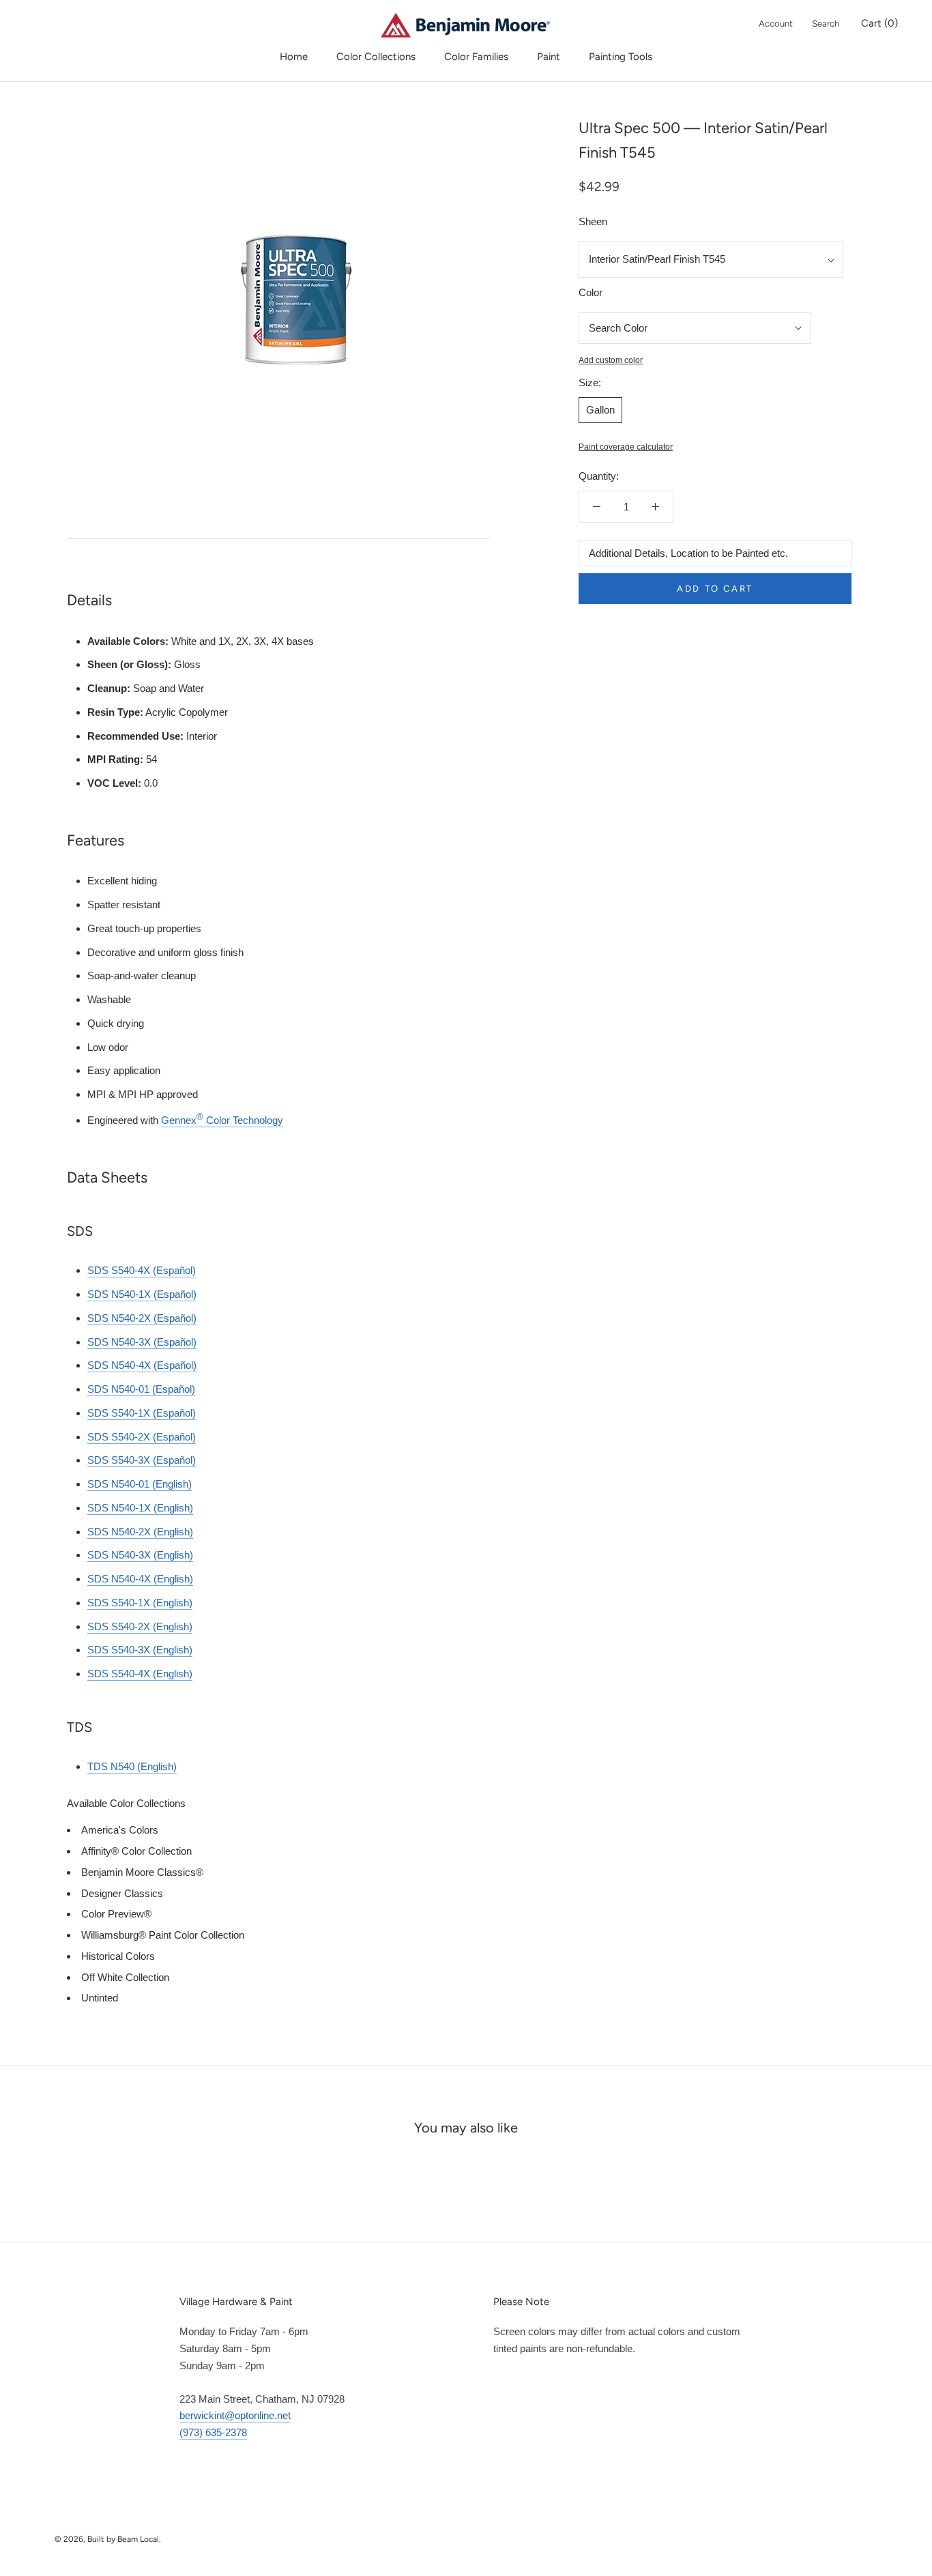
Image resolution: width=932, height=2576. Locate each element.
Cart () (879, 23)
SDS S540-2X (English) (140, 1626)
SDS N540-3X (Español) (142, 1342)
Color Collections (376, 57)
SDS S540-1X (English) (140, 1603)
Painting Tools (621, 57)
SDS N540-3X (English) (140, 1555)
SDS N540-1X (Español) (142, 1294)
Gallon (600, 410)
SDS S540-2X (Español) (142, 1437)
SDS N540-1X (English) (140, 1508)
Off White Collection (125, 1977)
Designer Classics (122, 1893)
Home (294, 57)
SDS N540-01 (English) (140, 1484)
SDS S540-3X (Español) (142, 1460)
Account (776, 24)
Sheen (593, 221)
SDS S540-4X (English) (140, 1674)
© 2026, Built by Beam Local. (108, 2539)
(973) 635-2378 (213, 2432)
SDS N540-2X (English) (140, 1532)
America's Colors (120, 1830)
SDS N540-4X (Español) (142, 1365)
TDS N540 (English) (132, 1766)
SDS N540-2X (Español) (142, 1318)
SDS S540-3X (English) (140, 1650)
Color (591, 292)
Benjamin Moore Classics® (142, 1872)
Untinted (100, 1998)
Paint (549, 57)
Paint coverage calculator (626, 447)
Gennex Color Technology (222, 1120)
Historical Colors (118, 1956)
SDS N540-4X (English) (140, 1579)
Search (826, 24)
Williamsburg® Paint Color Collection (163, 1935)
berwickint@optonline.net (235, 2415)
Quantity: (599, 476)
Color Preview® (116, 1914)
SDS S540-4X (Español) (142, 1270)
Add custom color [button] (611, 360)
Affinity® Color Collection (136, 1851)
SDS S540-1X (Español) (142, 1413)
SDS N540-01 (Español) (141, 1389)
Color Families (476, 57)
